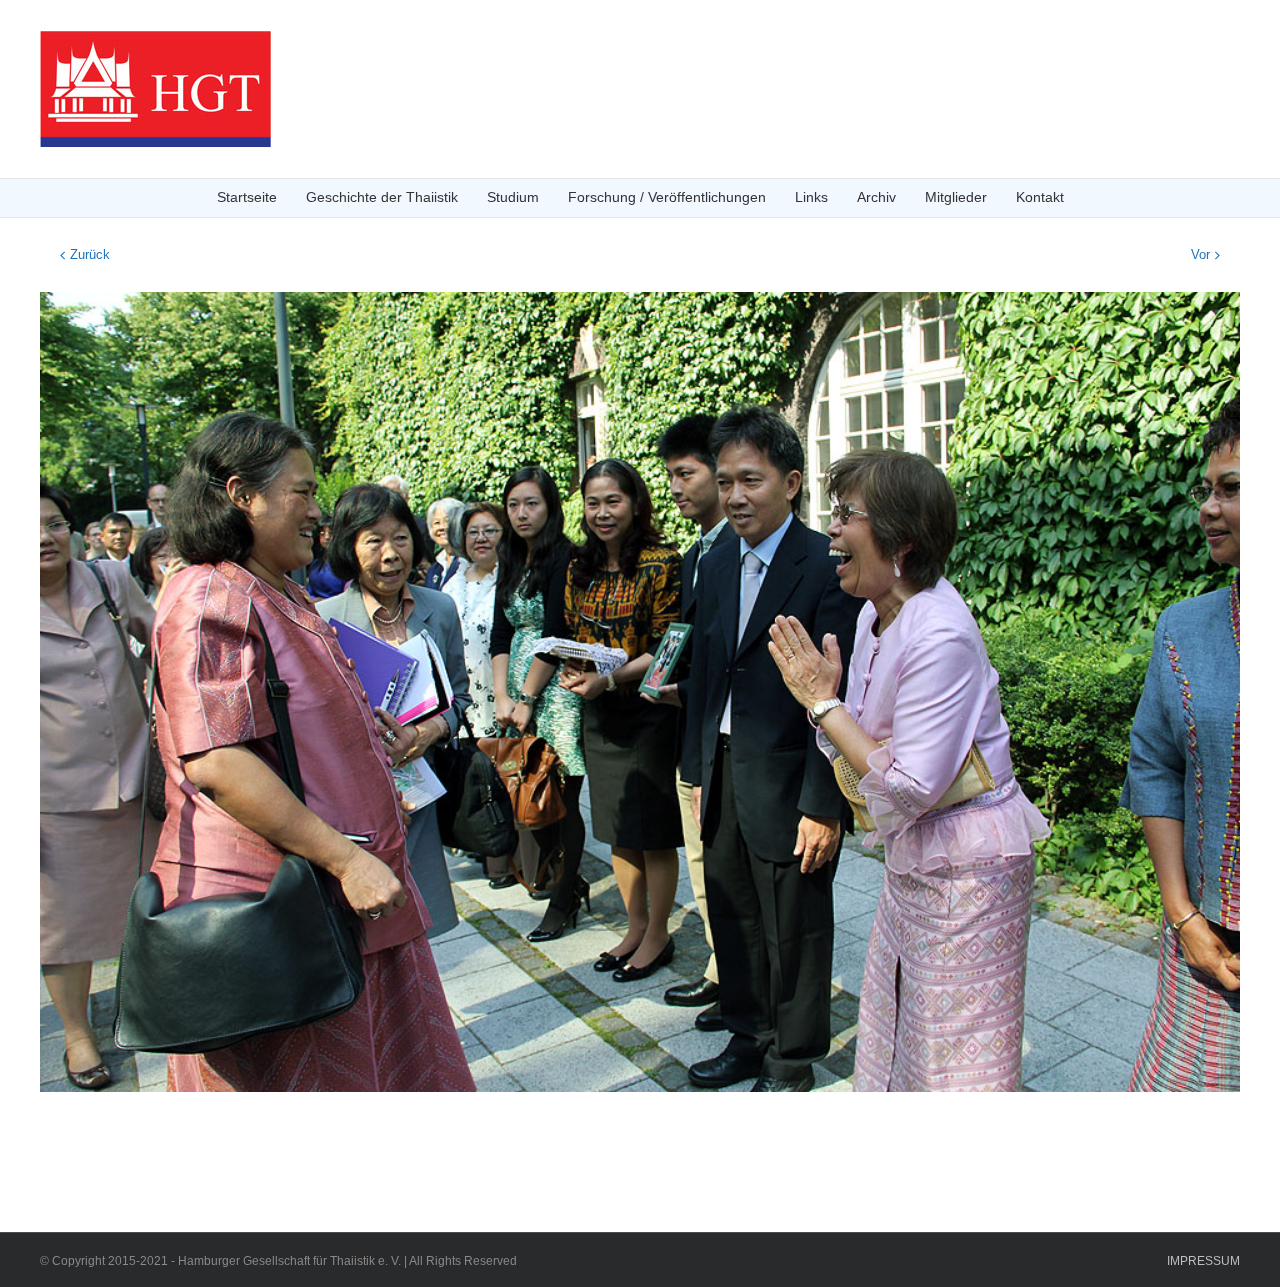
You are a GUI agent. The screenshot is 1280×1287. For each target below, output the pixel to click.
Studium (513, 197)
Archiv (876, 197)
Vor (1200, 254)
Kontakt (1040, 197)
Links (811, 197)
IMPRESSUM (1203, 1261)
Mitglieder (956, 197)
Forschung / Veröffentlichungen (667, 197)
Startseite (247, 197)
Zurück (90, 254)
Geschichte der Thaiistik (382, 197)
